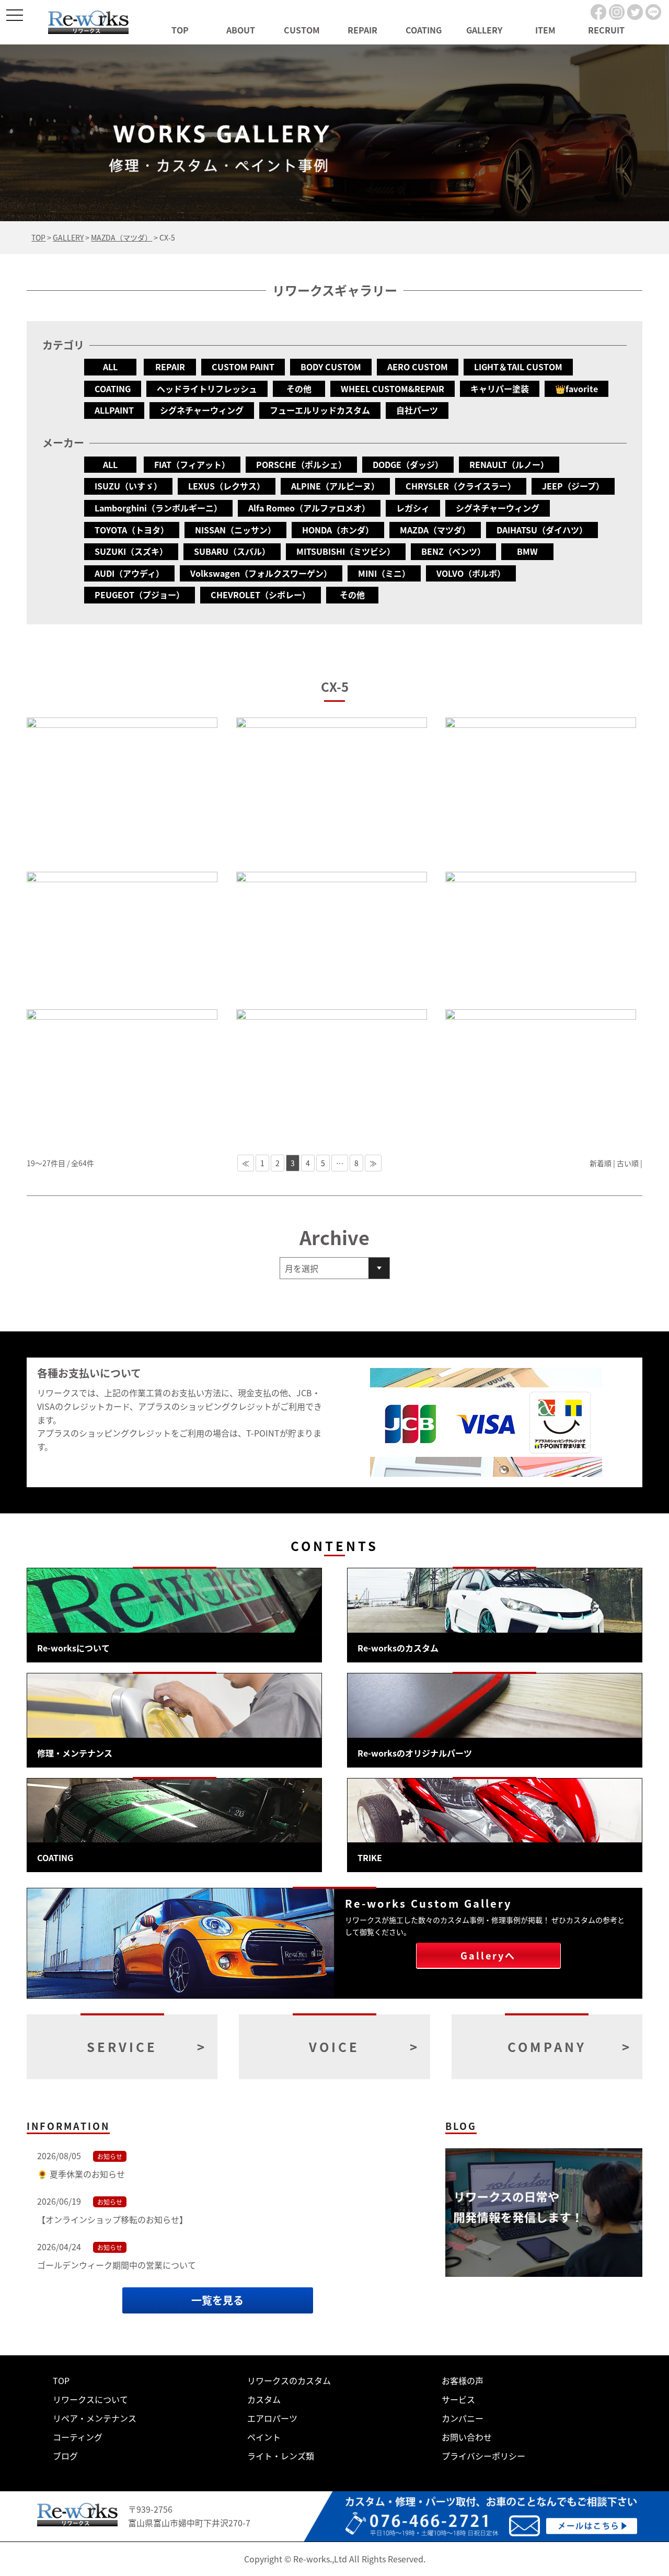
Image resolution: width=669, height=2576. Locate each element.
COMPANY (547, 2047)
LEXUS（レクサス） (227, 486)
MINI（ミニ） (384, 573)
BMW (527, 551)
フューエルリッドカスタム (320, 410)
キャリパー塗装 (500, 389)
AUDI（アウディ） (129, 573)
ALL (110, 367)
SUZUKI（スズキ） (131, 551)
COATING (424, 30)
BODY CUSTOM (331, 367)
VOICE (334, 2047)
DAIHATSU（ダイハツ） (542, 530)
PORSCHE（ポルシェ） (301, 464)
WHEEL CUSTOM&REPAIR (393, 389)
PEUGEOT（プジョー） (140, 595)
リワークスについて (90, 2399)
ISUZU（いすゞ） (128, 486)
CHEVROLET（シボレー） (261, 595)
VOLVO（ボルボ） (471, 573)
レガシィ (413, 508)
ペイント (264, 2437)
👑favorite (576, 389)
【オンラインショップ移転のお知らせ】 (112, 2219)
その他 (299, 389)
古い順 (628, 1163)
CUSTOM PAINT (243, 367)
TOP (180, 30)
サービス (458, 2399)
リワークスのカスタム (289, 2380)
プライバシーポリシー (483, 2456)
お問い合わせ (467, 2437)
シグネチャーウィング (202, 410)
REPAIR (362, 30)
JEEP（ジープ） (573, 486)
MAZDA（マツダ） (435, 530)
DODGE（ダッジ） (408, 464)
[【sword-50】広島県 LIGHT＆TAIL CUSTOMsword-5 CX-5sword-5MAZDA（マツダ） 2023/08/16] (332, 789)
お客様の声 (463, 2380)
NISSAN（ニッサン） (235, 530)
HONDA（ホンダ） (338, 530)
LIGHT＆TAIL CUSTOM (518, 367)
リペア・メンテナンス (95, 2418)
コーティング (78, 2437)
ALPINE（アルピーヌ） (335, 486)
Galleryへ (488, 1955)
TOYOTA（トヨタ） (132, 530)
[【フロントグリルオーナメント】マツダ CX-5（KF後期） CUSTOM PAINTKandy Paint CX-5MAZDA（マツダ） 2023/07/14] (122, 935)
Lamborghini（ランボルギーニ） (158, 508)
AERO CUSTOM (418, 367)
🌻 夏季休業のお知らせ (81, 2174)
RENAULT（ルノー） (509, 464)
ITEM (545, 30)
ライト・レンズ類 (281, 2456)
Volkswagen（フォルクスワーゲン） (261, 573)
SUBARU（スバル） (232, 551)
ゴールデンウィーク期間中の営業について (117, 2265)
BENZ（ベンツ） (453, 551)
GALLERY (484, 30)
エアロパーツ (272, 2418)
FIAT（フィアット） (192, 464)
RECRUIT (606, 30)
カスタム (264, 2399)
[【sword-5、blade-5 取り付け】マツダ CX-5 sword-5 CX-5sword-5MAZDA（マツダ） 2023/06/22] (541, 935)
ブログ (65, 2456)
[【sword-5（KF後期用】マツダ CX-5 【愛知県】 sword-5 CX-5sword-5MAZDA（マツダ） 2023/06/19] (122, 1073)
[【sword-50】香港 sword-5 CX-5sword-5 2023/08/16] (122, 789)
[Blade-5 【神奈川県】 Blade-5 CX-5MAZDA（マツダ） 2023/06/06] (541, 1073)
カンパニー (463, 2418)
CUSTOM (302, 30)
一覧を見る (217, 2300)
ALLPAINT (114, 410)
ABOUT (241, 30)
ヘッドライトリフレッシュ (207, 389)
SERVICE (122, 2047)
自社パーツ (417, 410)
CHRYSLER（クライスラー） (461, 486)
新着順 (601, 1163)
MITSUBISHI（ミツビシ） (346, 551)
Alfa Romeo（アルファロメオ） (309, 508)
